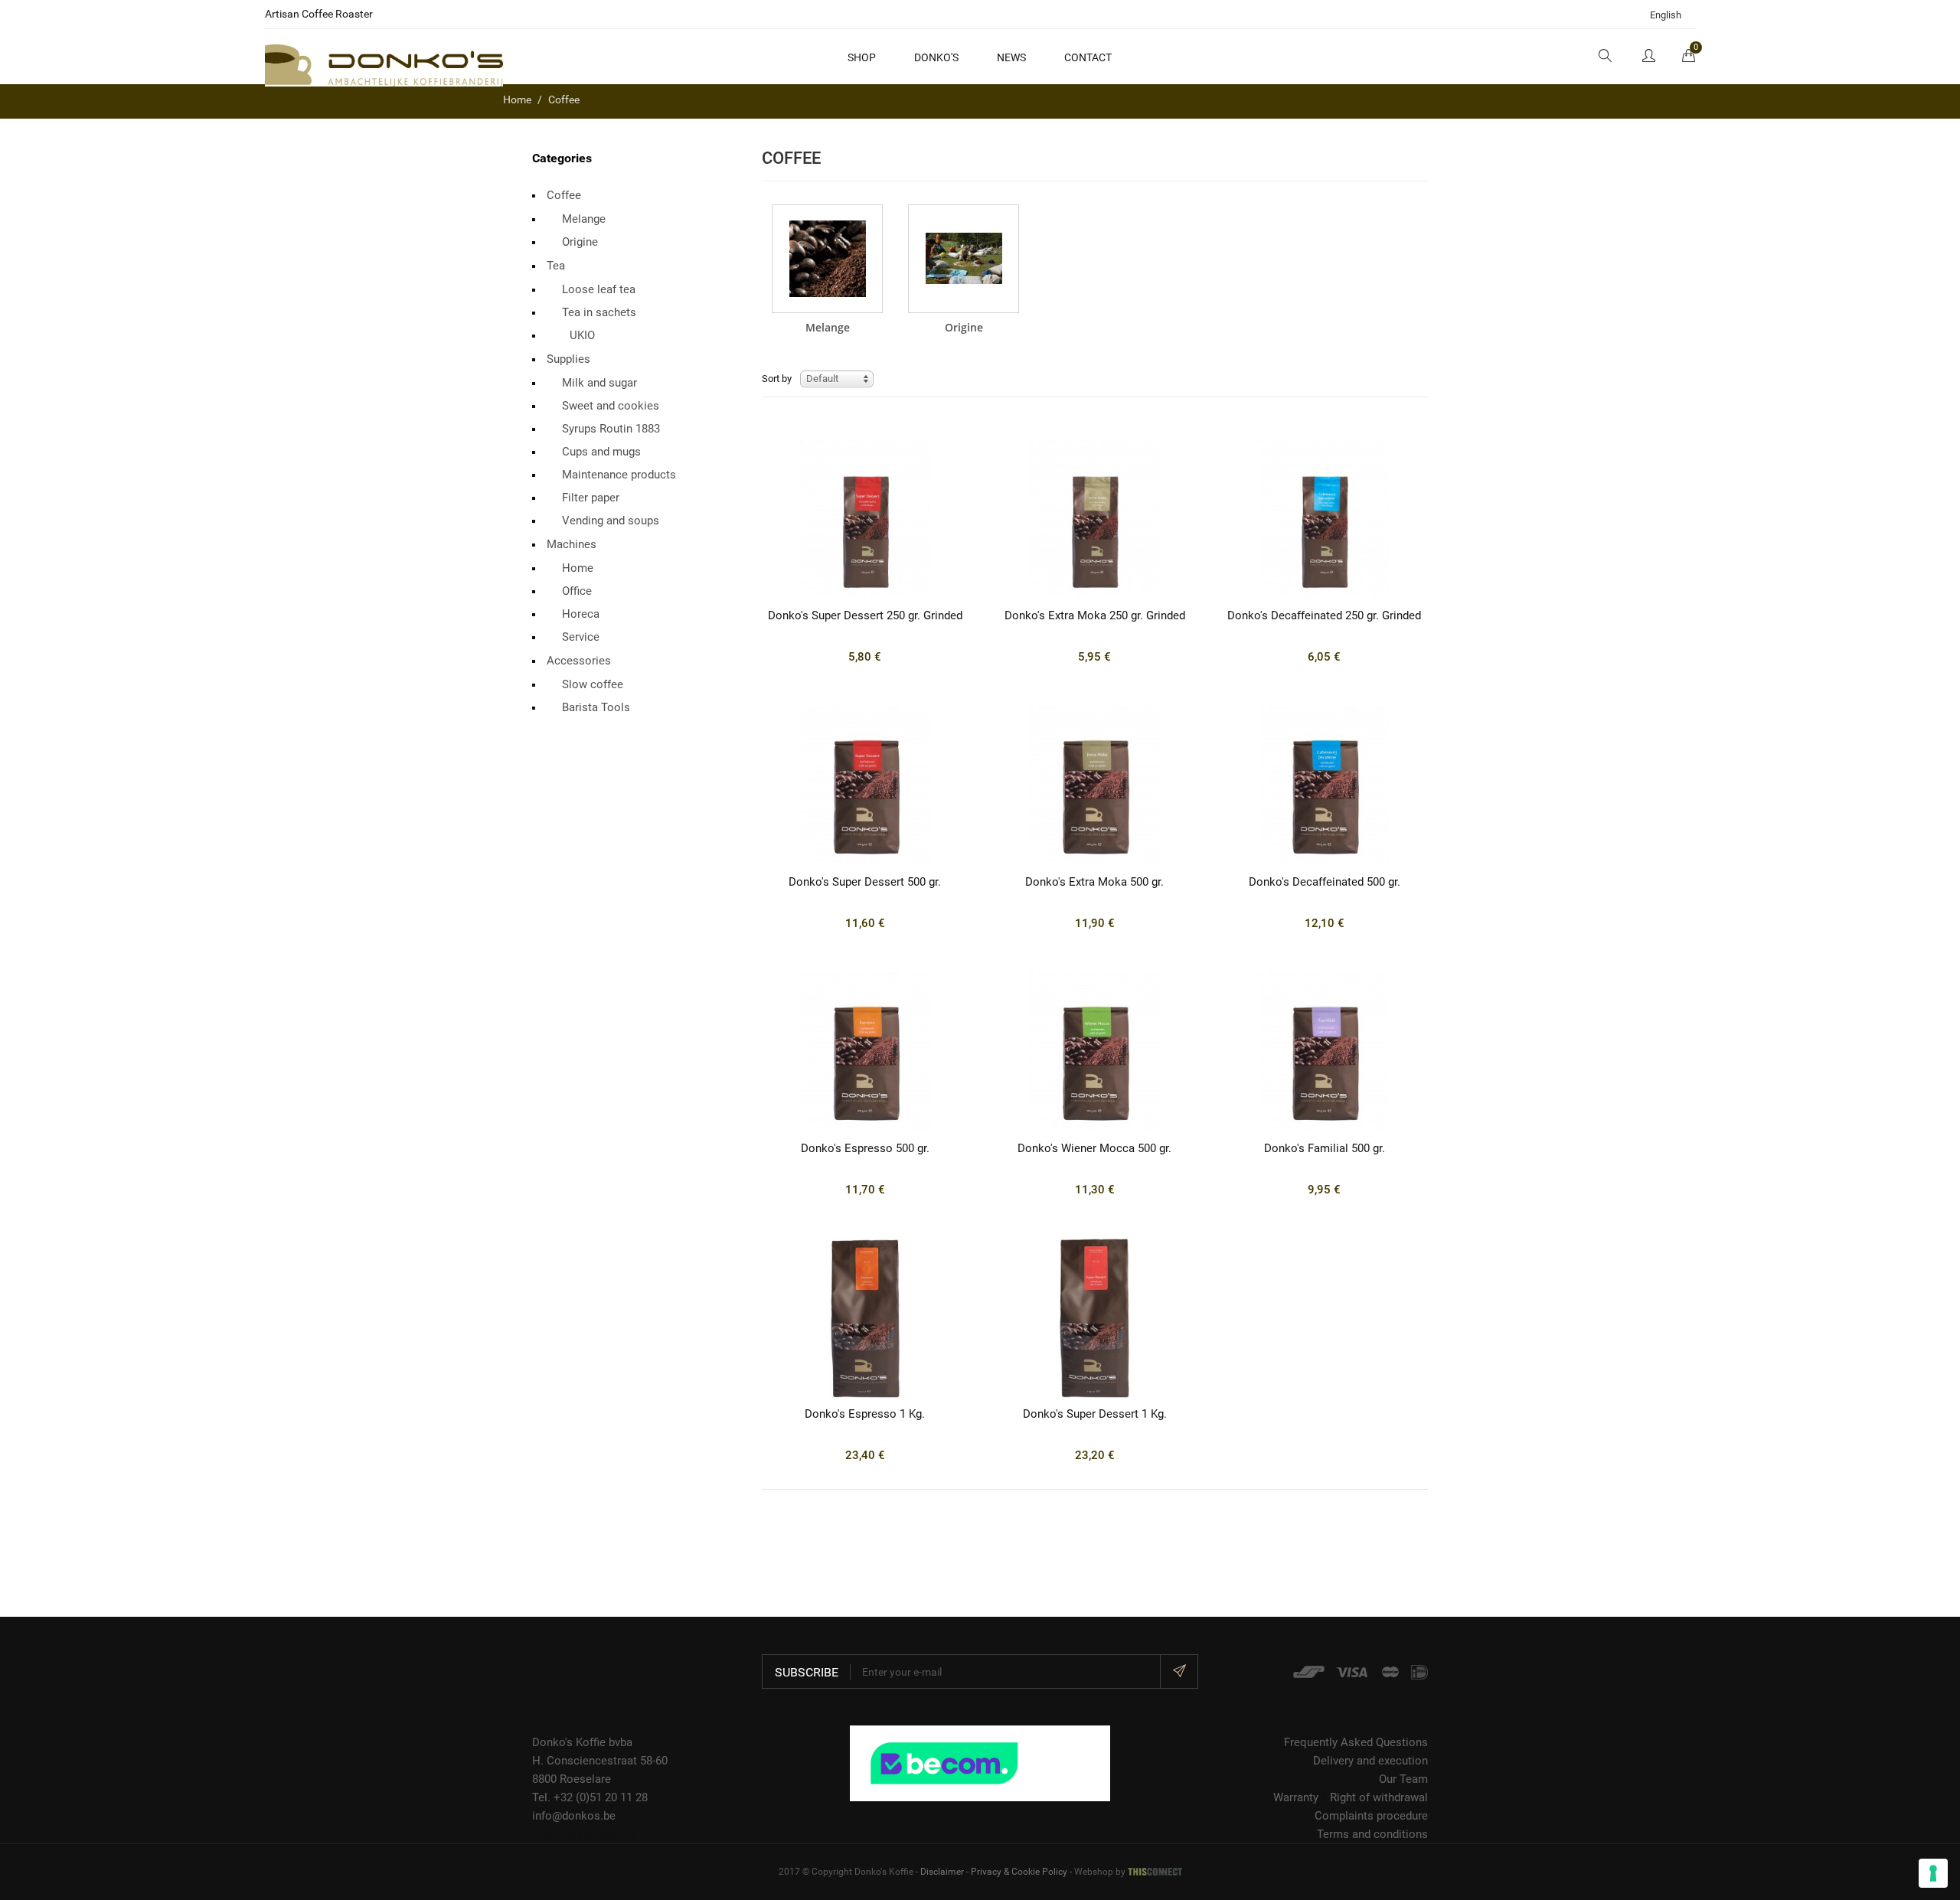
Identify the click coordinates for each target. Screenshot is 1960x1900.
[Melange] (827, 259)
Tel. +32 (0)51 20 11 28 (590, 1797)
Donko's (936, 57)
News (1011, 57)
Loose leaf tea (599, 289)
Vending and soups (611, 521)
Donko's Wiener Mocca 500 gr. (1094, 1148)
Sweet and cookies (611, 406)
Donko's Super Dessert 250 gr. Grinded (865, 615)
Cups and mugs (601, 452)
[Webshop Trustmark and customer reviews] (980, 1762)
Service (581, 637)
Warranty (1296, 1797)
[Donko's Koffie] (384, 64)
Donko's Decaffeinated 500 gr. (1325, 882)
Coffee (564, 195)
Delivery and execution (1370, 1761)
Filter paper (591, 498)
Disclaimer (942, 1872)
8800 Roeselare (572, 1779)
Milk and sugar (599, 383)
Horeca (581, 614)
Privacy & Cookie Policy (1019, 1872)
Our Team (1403, 1779)
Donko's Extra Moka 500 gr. (1094, 882)
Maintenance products (619, 475)
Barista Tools (596, 707)
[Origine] (964, 259)
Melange (584, 219)
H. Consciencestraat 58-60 (600, 1761)
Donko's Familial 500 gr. (1325, 1148)
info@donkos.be (574, 1816)
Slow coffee (593, 684)
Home (578, 568)
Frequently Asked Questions (1356, 1742)
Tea (556, 266)
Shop (862, 57)
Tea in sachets (599, 312)
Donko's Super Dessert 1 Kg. (1095, 1414)
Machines (572, 544)
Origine (580, 242)
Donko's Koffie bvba (582, 1742)
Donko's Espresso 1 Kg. (865, 1414)
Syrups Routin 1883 (611, 429)
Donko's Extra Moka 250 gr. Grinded (1095, 615)
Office (577, 591)
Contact (1088, 57)
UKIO (582, 335)
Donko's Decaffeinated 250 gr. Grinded (1324, 615)
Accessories (579, 661)
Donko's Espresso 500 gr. (865, 1148)
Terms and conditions (1372, 1834)
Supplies (568, 359)
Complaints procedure (1371, 1816)
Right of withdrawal (1379, 1797)
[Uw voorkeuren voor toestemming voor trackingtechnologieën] (1933, 1873)
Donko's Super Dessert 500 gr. (865, 882)
